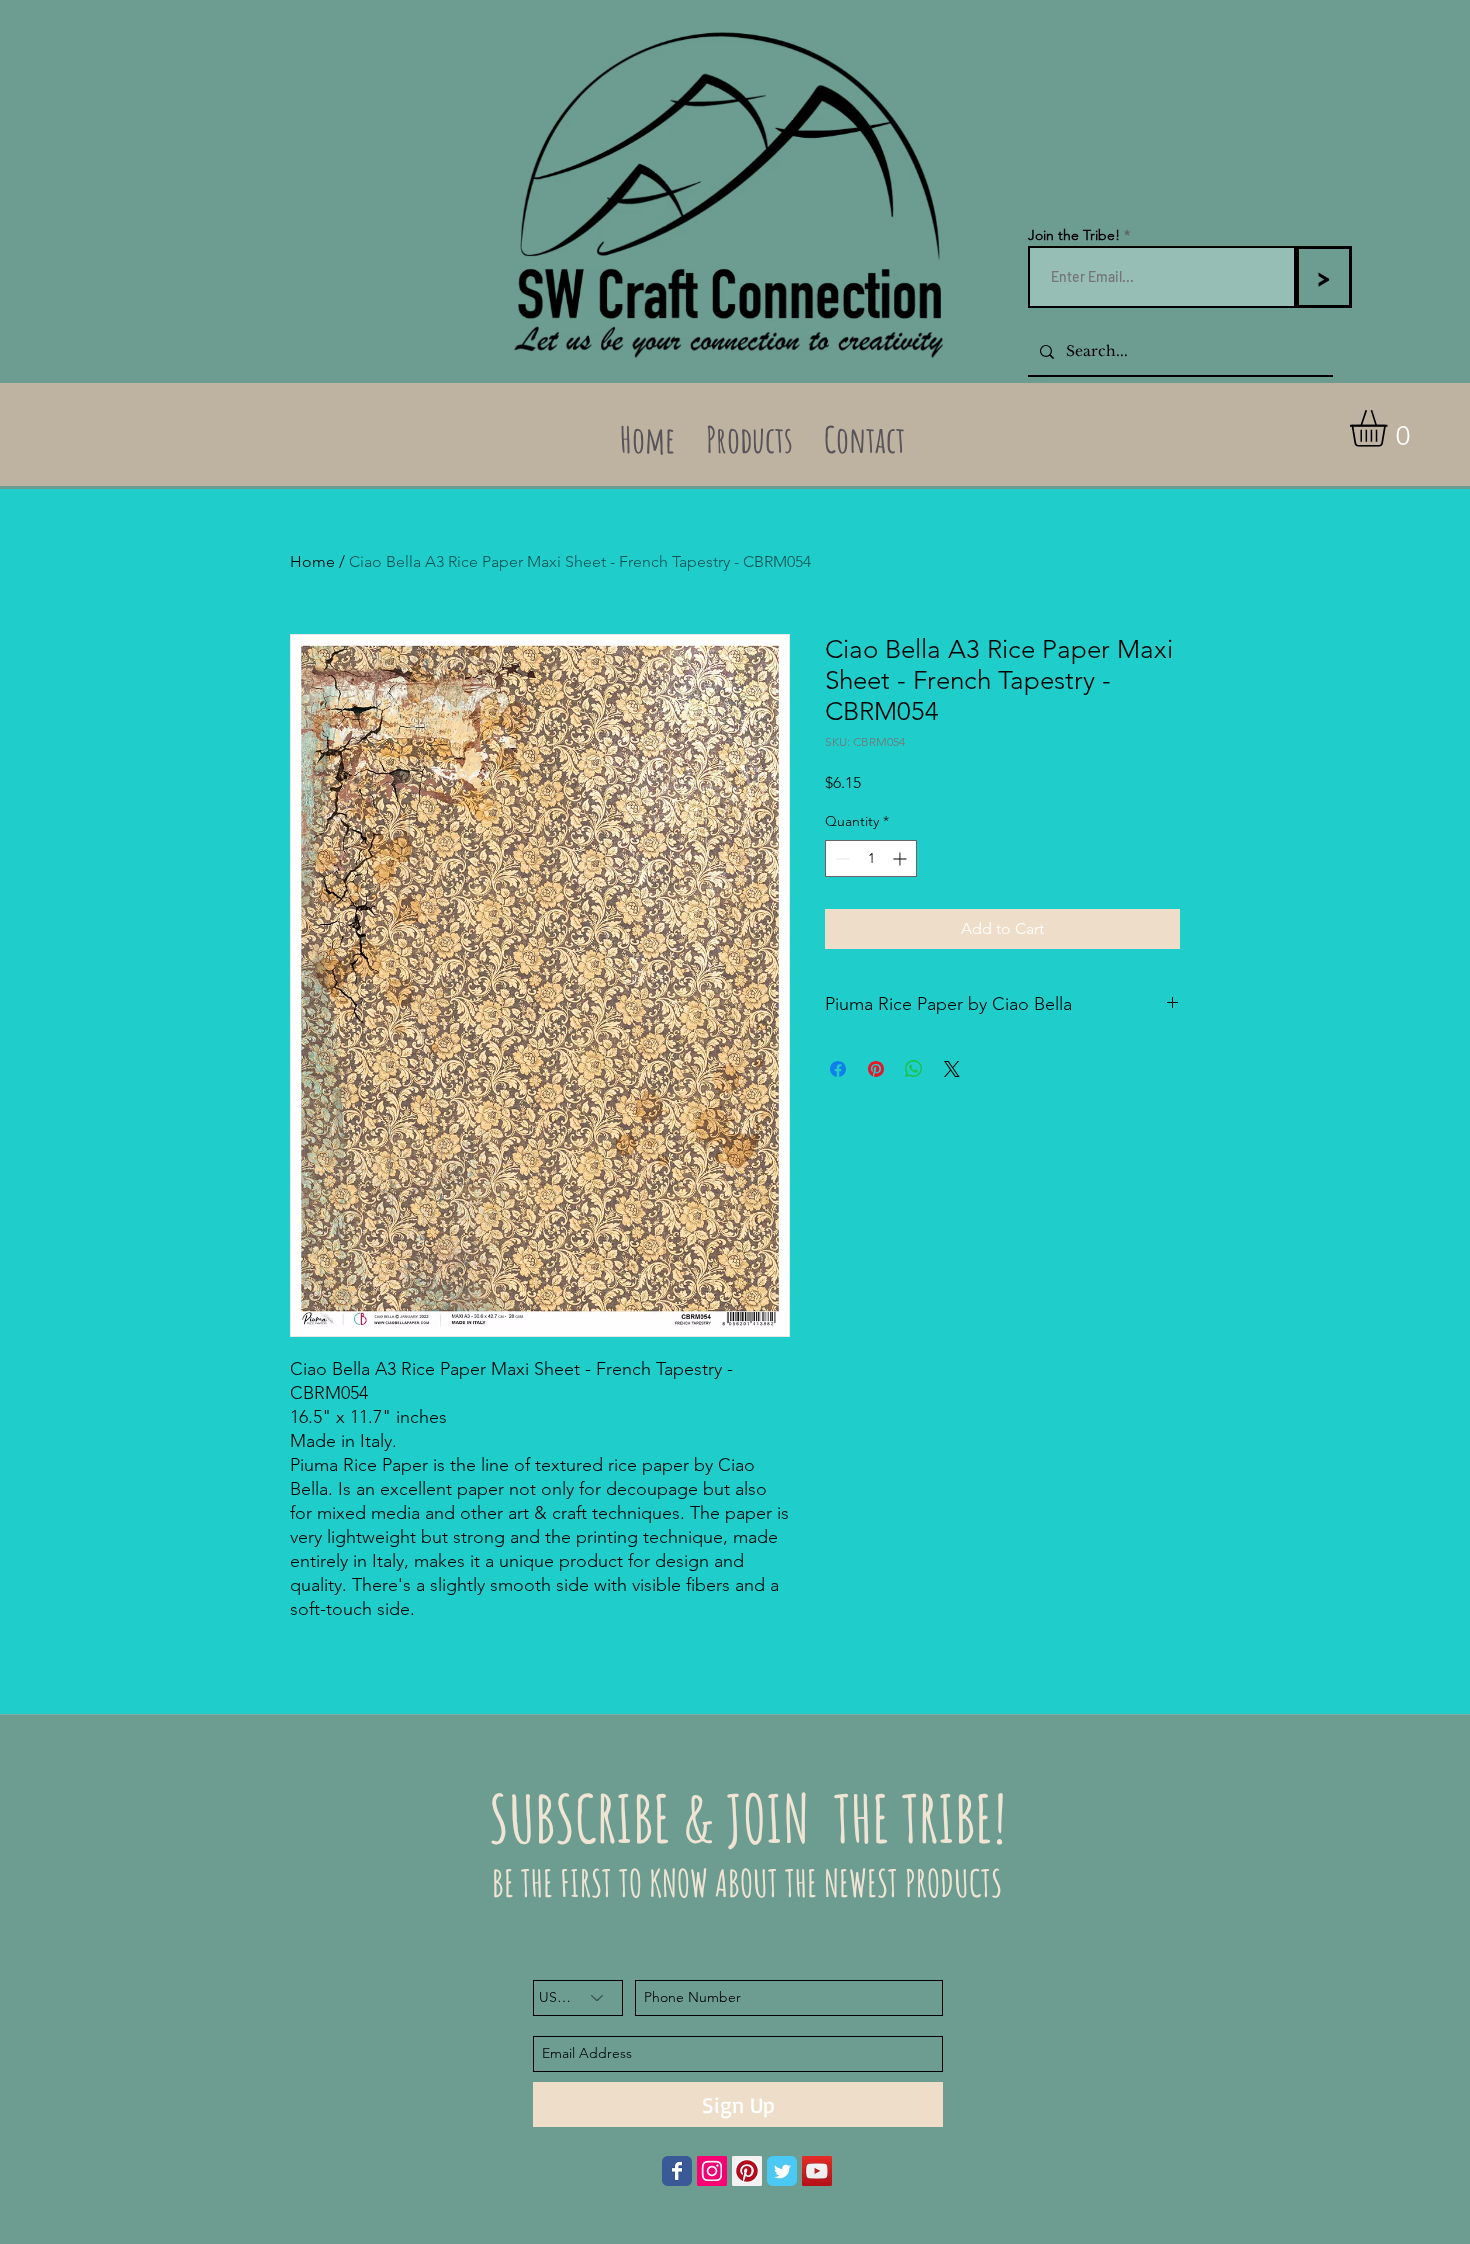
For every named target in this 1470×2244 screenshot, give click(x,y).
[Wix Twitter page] (782, 2171)
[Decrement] (840, 858)
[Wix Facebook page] (677, 2171)
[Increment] (901, 858)
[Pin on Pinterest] (876, 1069)
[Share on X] (952, 1069)
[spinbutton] (871, 858)
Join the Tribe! (1074, 235)
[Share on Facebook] (838, 1069)
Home (312, 561)
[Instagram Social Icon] (712, 2171)
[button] (1390, 428)
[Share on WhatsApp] (914, 1069)
